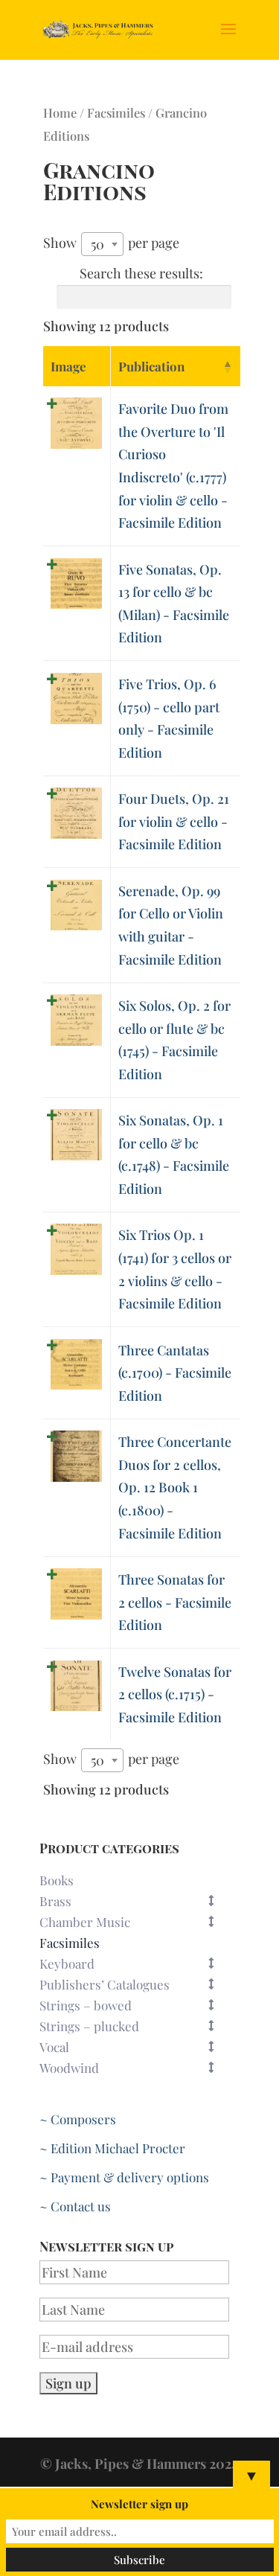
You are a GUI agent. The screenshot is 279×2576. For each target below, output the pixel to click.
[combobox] (102, 244)
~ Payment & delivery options (124, 2177)
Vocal (54, 2047)
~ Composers (78, 2119)
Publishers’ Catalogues (105, 1984)
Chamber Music (85, 1922)
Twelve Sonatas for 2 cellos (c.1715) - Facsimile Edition (175, 1694)
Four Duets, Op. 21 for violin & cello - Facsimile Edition (174, 821)
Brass (55, 1901)
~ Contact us (75, 2206)
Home (60, 112)
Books (57, 1880)
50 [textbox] (97, 244)
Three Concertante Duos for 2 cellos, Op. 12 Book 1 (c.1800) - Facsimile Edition (175, 1487)
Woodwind (69, 2068)
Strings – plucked (89, 2026)
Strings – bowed (86, 2005)
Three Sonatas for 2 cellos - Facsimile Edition (175, 1602)
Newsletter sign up (139, 2504)
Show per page (111, 243)
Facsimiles (116, 112)
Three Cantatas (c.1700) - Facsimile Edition (175, 1373)
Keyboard (67, 1963)
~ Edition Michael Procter (112, 2148)
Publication (151, 366)
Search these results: (141, 273)
